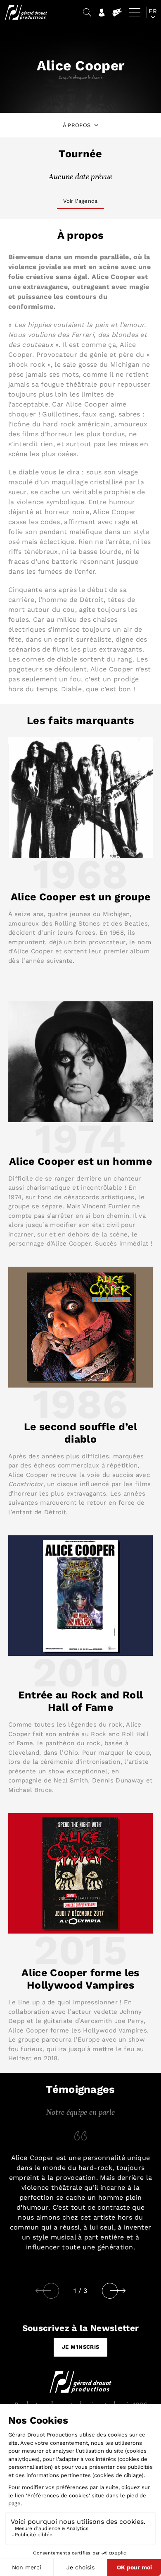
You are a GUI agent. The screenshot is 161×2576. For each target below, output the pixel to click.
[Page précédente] (43, 2291)
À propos (77, 125)
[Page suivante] (127, 2291)
